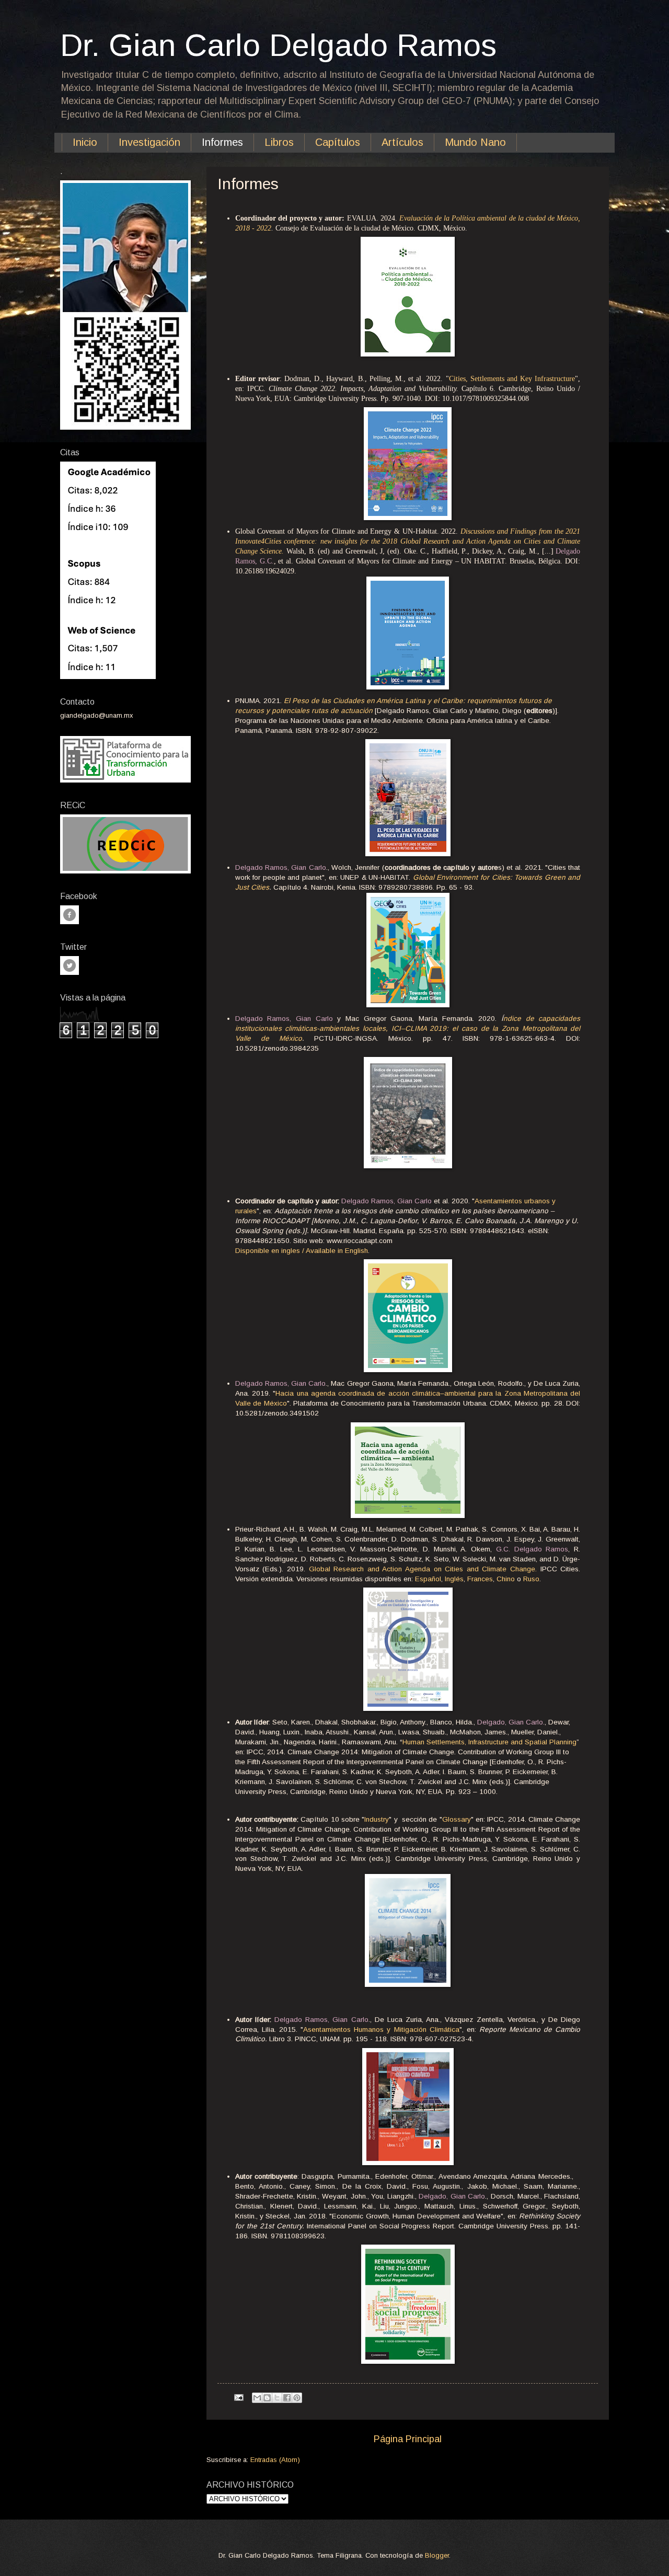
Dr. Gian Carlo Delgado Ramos (278, 45)
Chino (506, 1579)
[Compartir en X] (277, 2398)
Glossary (457, 1819)
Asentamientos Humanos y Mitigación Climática (381, 2029)
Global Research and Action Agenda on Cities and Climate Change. (423, 1569)
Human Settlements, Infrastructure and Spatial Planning (489, 1742)
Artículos (402, 142)
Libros (279, 142)
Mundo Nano (475, 142)
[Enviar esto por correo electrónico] (257, 2398)
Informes (222, 142)
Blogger (437, 2555)
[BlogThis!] (267, 2398)
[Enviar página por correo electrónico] (238, 2397)
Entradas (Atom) (275, 2460)
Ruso (531, 1579)
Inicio (85, 142)
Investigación (149, 142)
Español (428, 1579)
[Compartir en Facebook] (287, 2398)
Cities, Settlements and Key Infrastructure (512, 379)
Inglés (454, 1579)
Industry (377, 1819)
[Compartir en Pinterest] (297, 2398)
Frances (480, 1579)
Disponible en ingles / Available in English (302, 1251)
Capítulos (338, 142)
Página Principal (408, 2439)
